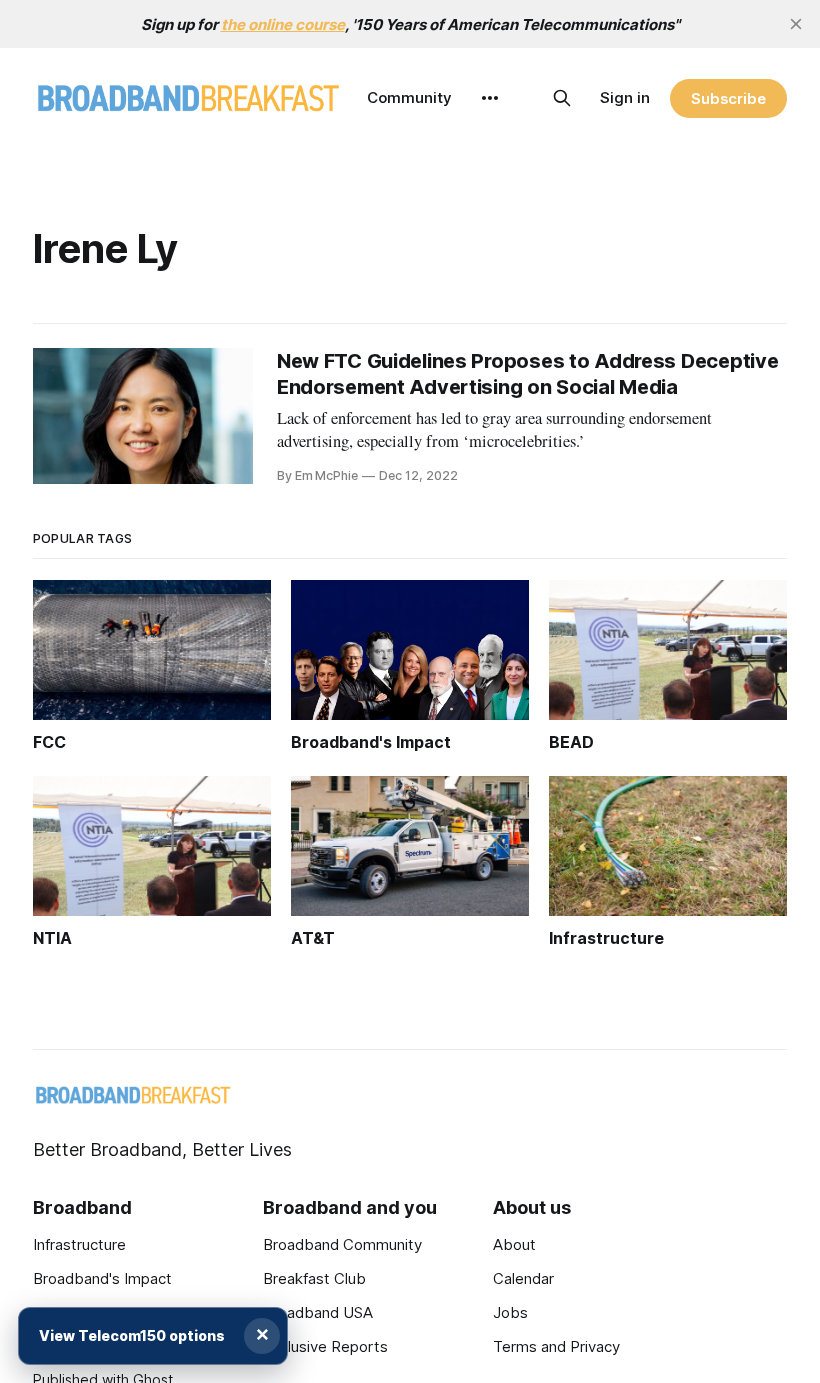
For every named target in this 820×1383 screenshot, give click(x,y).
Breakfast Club (314, 1278)
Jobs (510, 1312)
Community (409, 97)
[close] (796, 24)
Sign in (625, 97)
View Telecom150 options (132, 1335)
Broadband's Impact (102, 1278)
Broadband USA (318, 1312)
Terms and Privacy (556, 1346)
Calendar (523, 1278)
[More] (490, 98)
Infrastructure (79, 1244)
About (514, 1244)
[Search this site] (562, 98)
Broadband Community (342, 1244)
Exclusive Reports (325, 1346)
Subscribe (728, 98)
